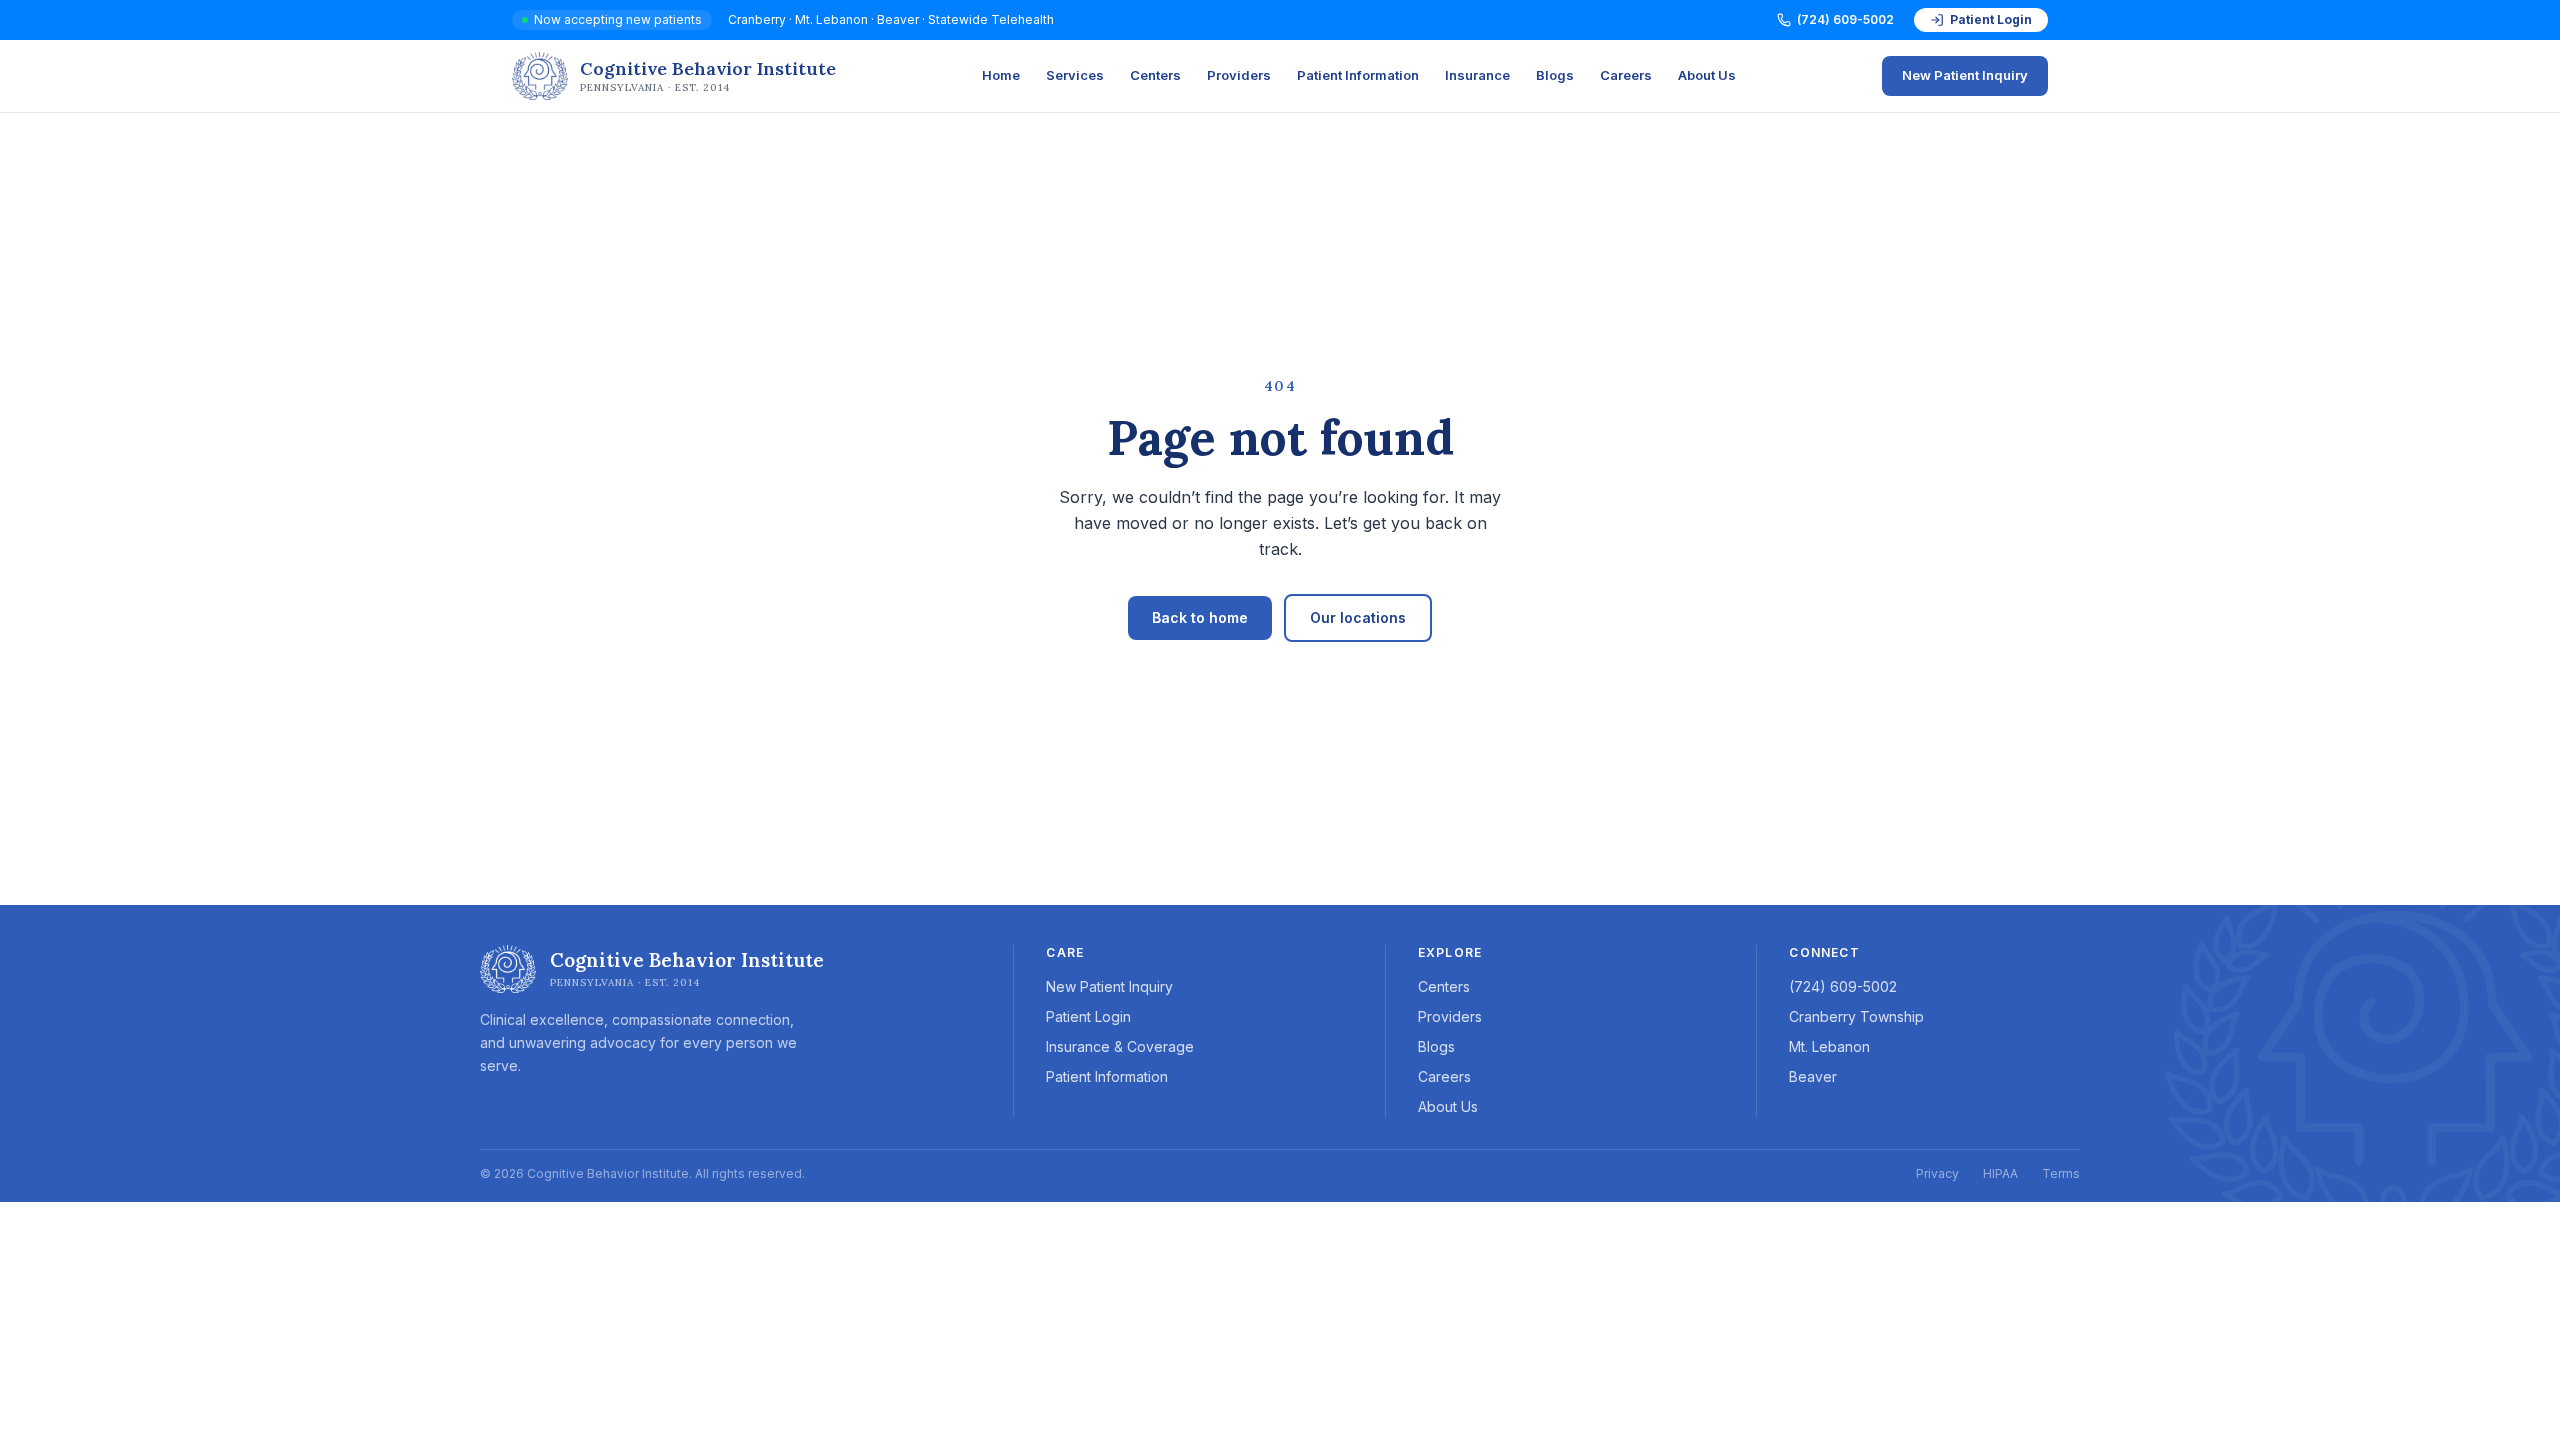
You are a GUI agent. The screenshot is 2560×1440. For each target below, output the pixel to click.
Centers (1155, 75)
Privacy (1937, 1173)
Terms (2061, 1173)
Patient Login (1991, 19)
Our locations (1358, 617)
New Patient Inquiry (1965, 75)
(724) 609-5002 (1845, 19)
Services (1075, 75)
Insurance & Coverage (1120, 1046)
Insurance (1477, 75)
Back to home (1200, 617)
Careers (1626, 75)
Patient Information (1358, 75)
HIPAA (2000, 1173)
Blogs (1555, 75)
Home (1001, 75)
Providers (1239, 75)
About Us (1707, 75)
